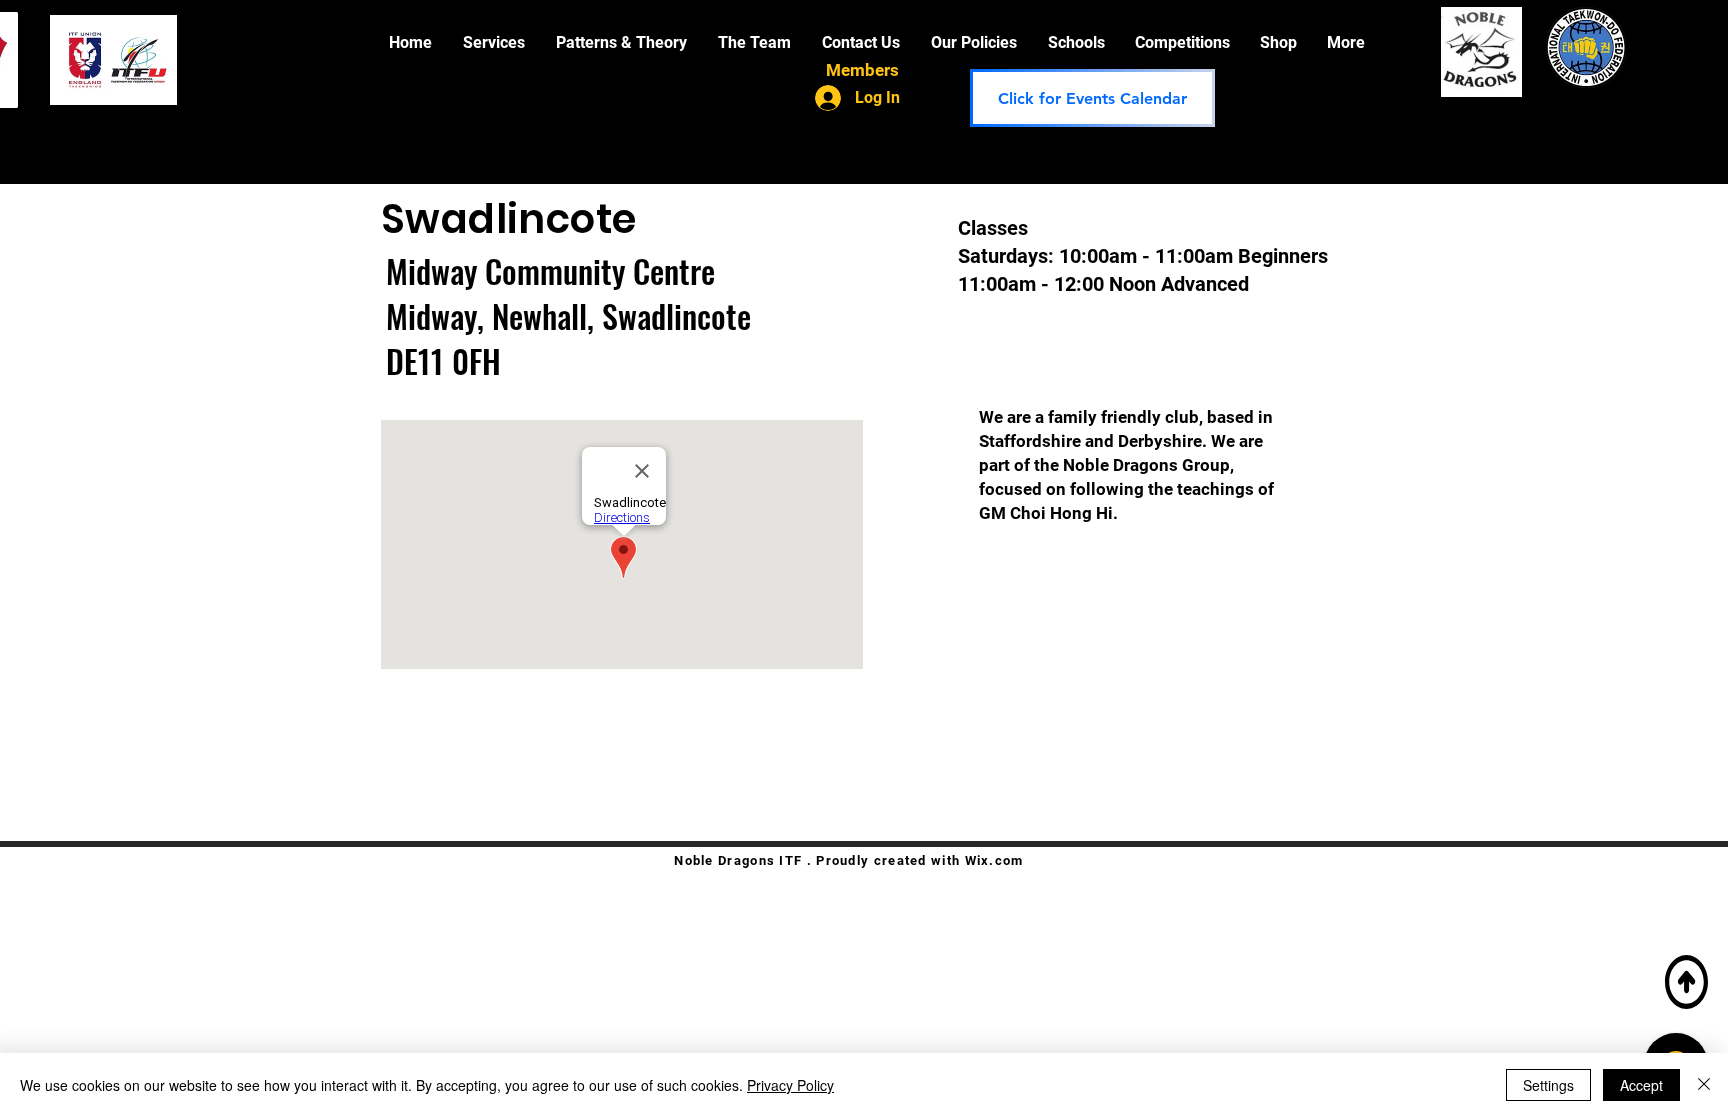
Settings (1548, 1085)
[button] (494, 43)
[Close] (1704, 1085)
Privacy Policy (790, 1085)
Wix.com (994, 860)
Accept (1641, 1085)
